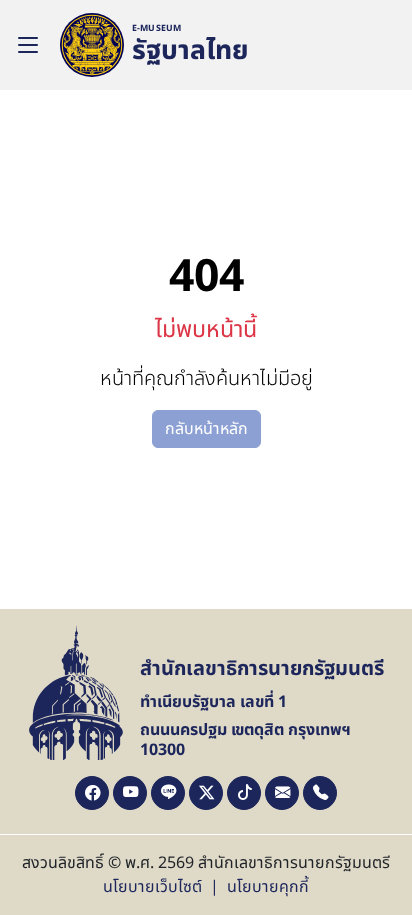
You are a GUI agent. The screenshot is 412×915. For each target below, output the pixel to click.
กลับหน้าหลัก (206, 429)
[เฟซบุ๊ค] (92, 793)
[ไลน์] (168, 793)
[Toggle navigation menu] (28, 45)
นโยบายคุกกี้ (268, 887)
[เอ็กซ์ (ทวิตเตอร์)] (206, 793)
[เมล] (282, 793)
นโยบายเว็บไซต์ (152, 887)
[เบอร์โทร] (320, 793)
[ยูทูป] (130, 793)
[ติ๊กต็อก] (244, 793)
